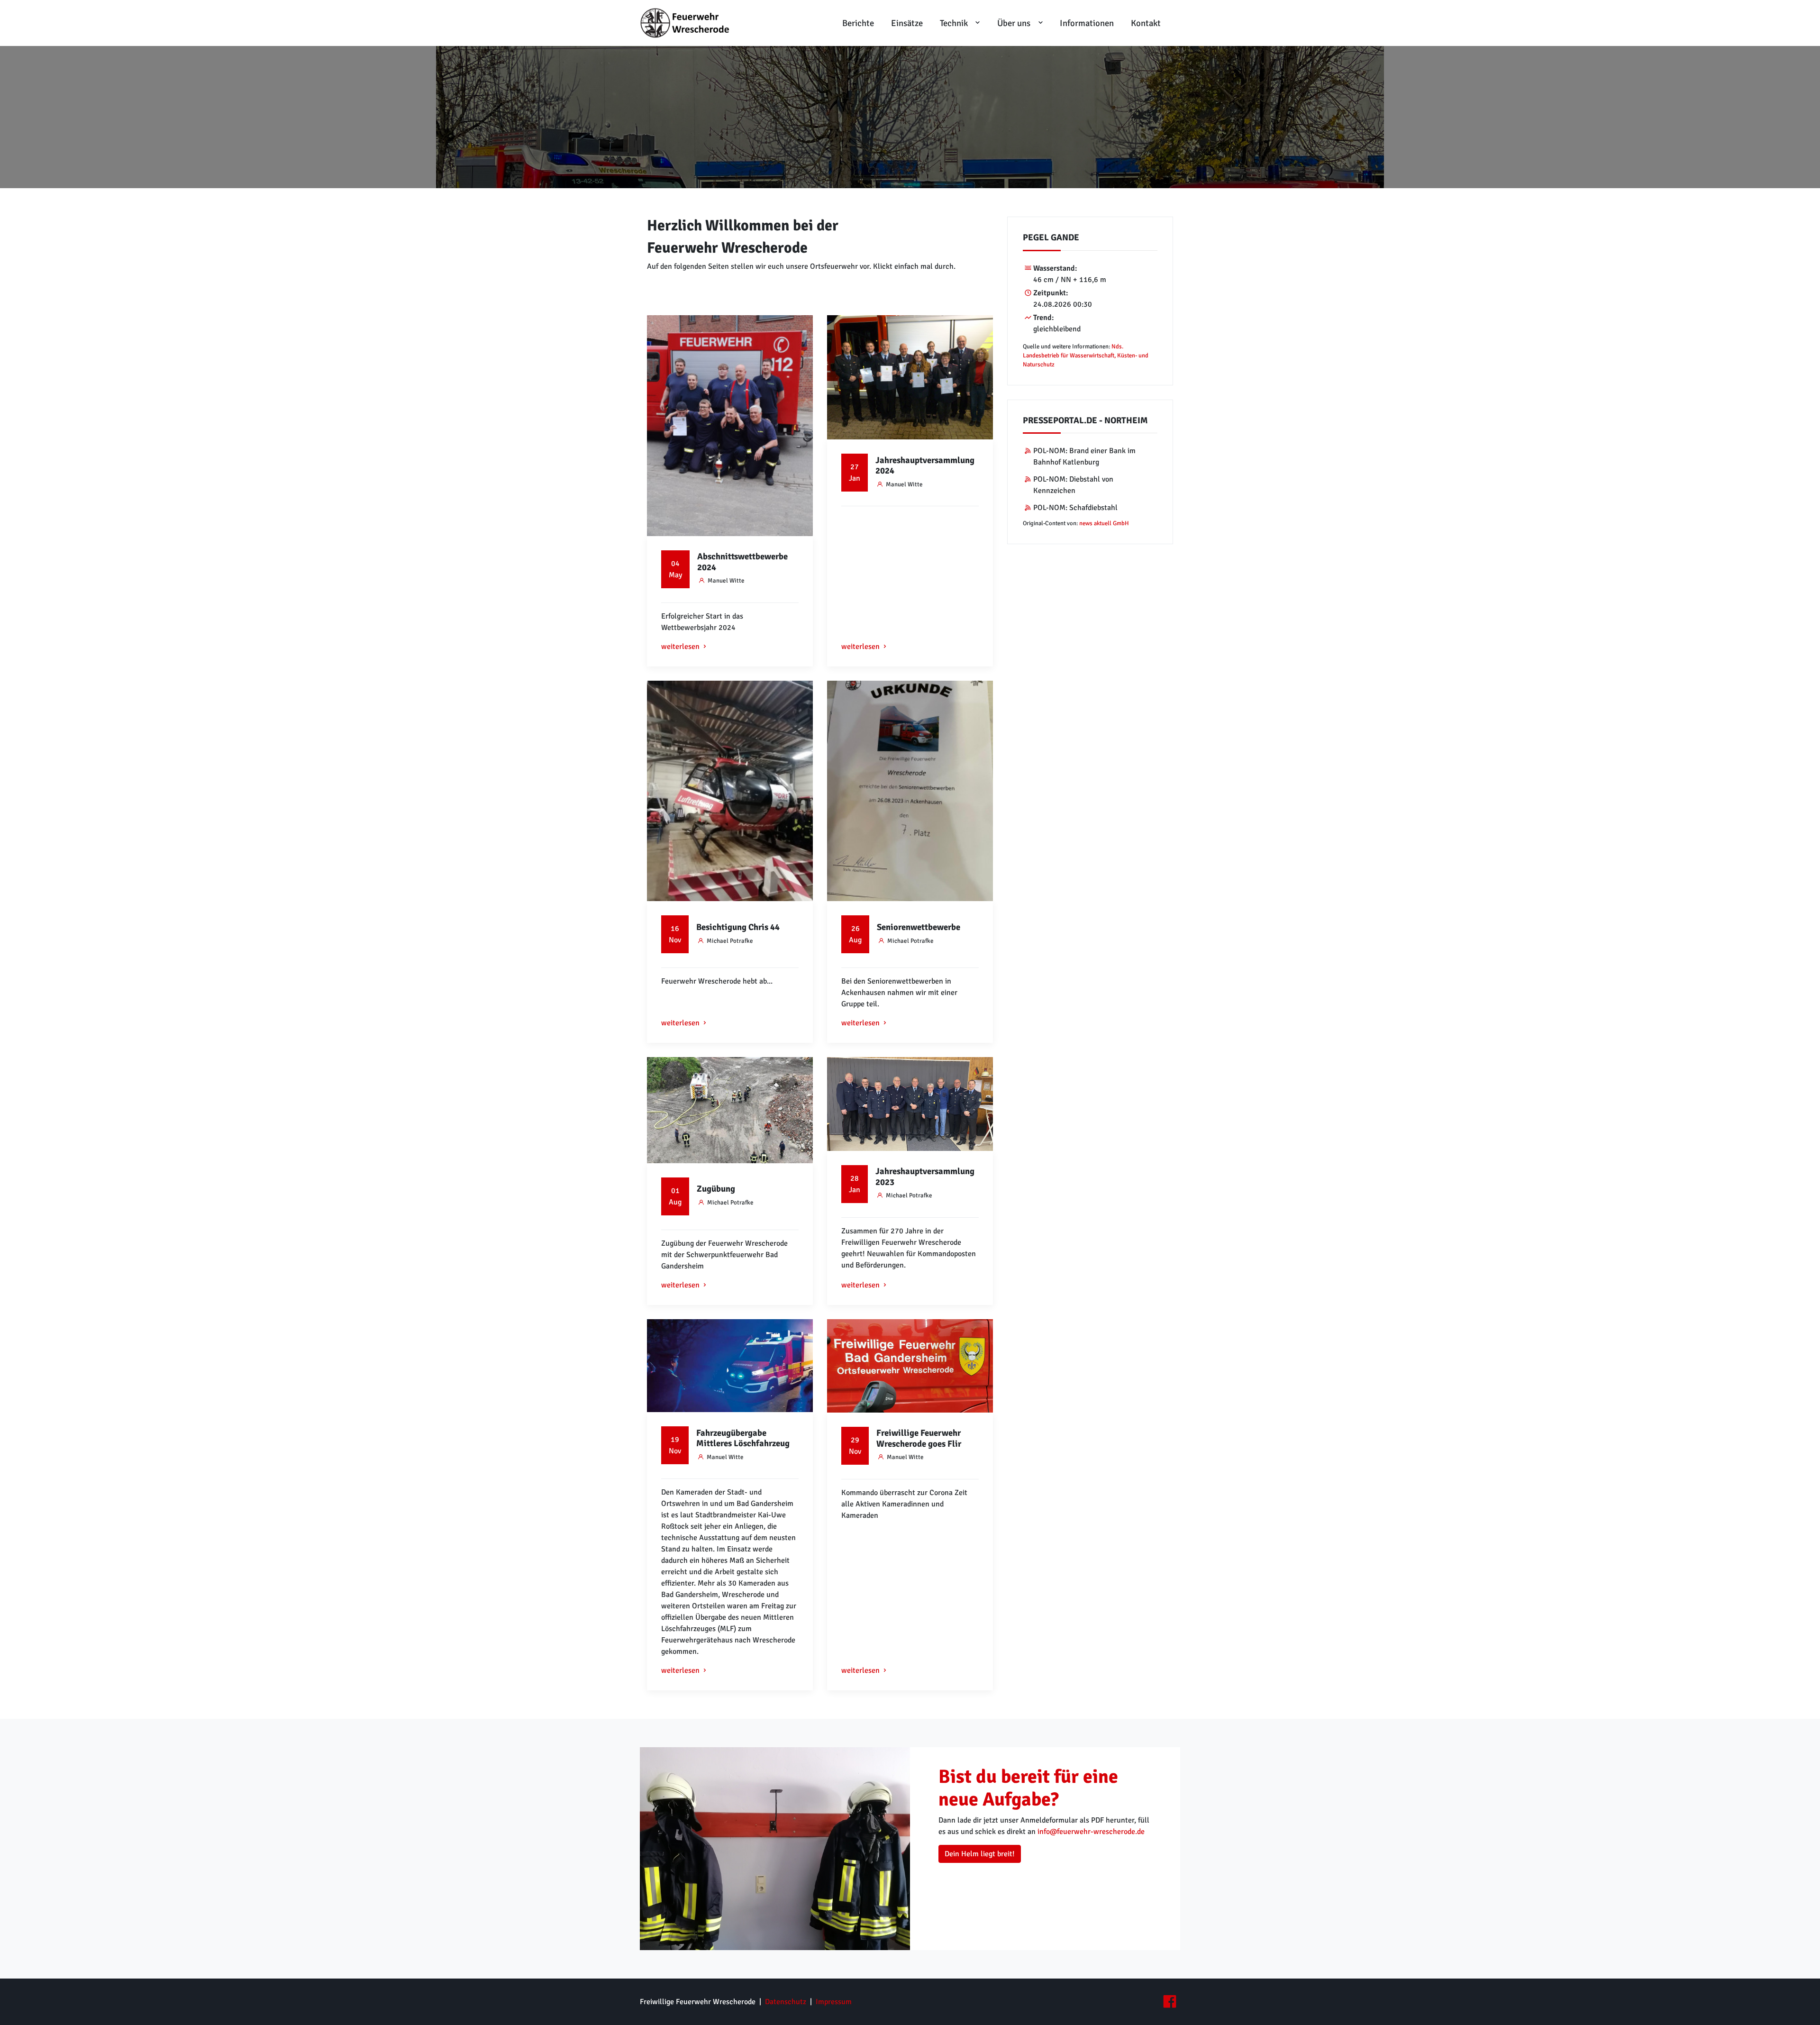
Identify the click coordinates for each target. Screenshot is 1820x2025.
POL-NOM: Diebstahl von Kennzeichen (1073, 485)
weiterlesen (680, 647)
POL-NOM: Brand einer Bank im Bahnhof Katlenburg (1084, 456)
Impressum (834, 2002)
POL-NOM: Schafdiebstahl (1075, 508)
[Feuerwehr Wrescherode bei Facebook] (1169, 2002)
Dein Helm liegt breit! (980, 1854)
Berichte (858, 23)
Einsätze (907, 23)
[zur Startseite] (688, 23)
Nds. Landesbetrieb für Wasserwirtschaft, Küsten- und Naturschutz (1086, 356)
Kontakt (1146, 23)
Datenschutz (786, 2002)
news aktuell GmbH (1104, 523)
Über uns (1014, 23)
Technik (954, 23)
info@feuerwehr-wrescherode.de (1091, 1832)
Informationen (1087, 23)
